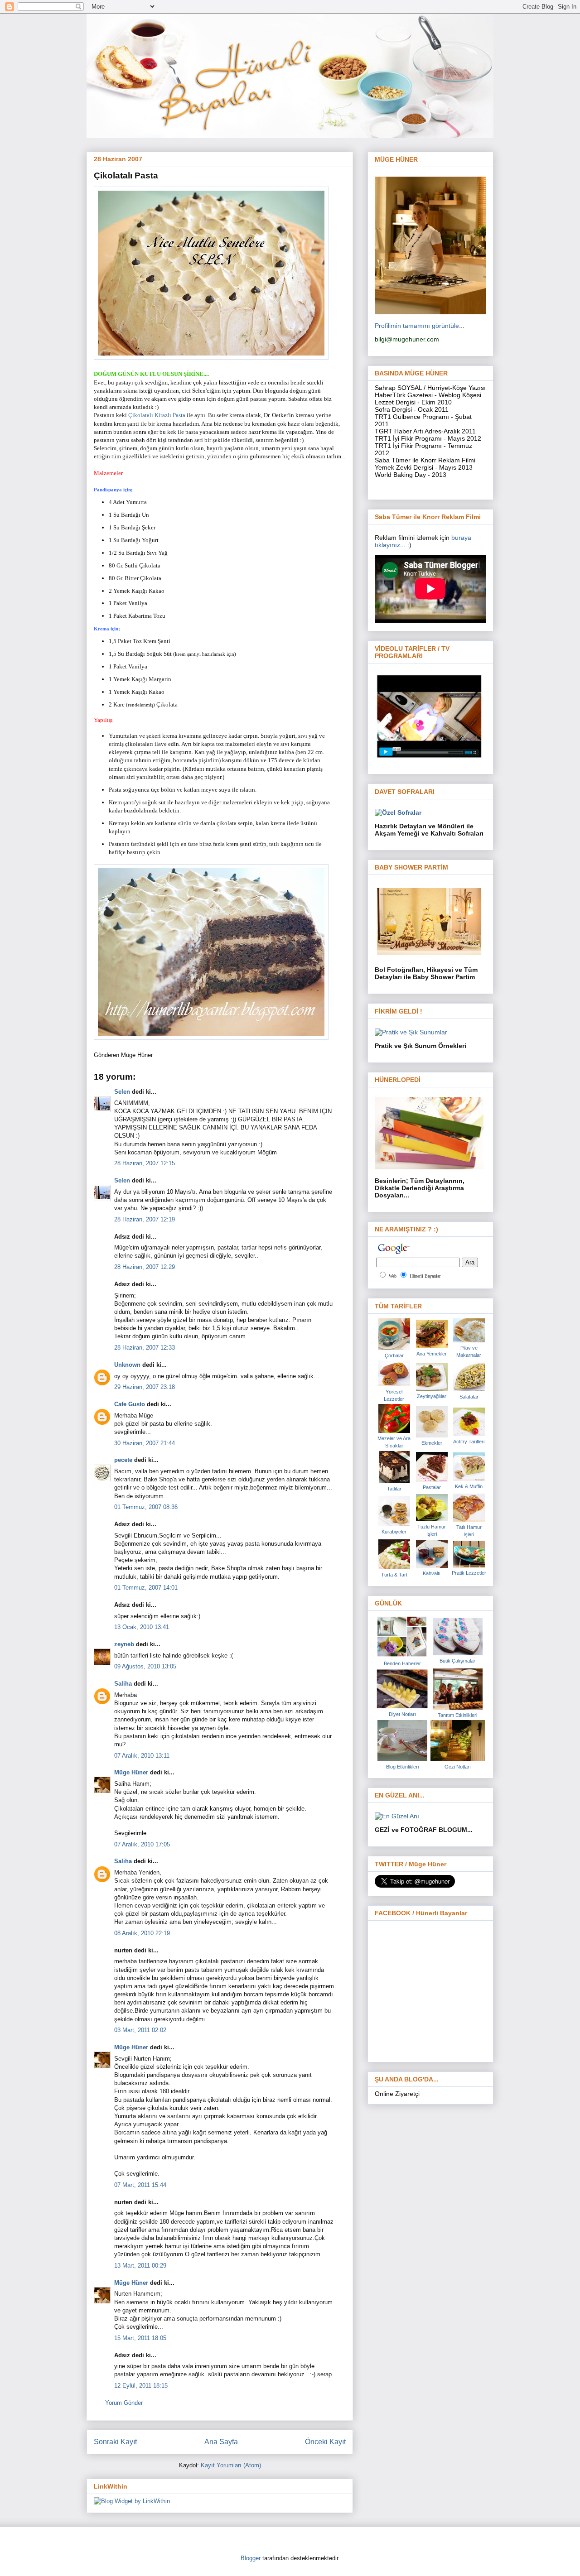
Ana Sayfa (221, 2442)
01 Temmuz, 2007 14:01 (146, 1588)
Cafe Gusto (130, 1404)
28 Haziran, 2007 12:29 (145, 1267)
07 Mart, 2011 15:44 (140, 2185)
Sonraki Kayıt (115, 2442)
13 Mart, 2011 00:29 (140, 2266)
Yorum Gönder (124, 2403)
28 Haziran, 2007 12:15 (145, 1163)
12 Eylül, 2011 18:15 (141, 2386)
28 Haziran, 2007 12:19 (145, 1219)
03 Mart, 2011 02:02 (140, 2030)
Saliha (123, 1684)
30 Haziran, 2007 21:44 (145, 1443)
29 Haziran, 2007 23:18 (145, 1387)
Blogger (251, 2558)
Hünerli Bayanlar (425, 1276)
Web (393, 1276)
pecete (123, 1460)
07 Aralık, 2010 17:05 (142, 1844)
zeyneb (124, 1644)
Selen (122, 1092)
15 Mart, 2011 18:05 (140, 2338)
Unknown (127, 1365)
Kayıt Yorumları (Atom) (231, 2465)
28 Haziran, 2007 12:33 (145, 1348)
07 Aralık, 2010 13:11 (142, 1756)
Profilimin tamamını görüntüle (417, 326)
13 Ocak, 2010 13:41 (142, 1627)
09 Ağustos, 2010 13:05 (145, 1666)
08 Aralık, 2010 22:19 (142, 1933)
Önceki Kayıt (325, 2442)
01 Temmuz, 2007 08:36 (146, 1507)
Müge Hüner (131, 1772)
